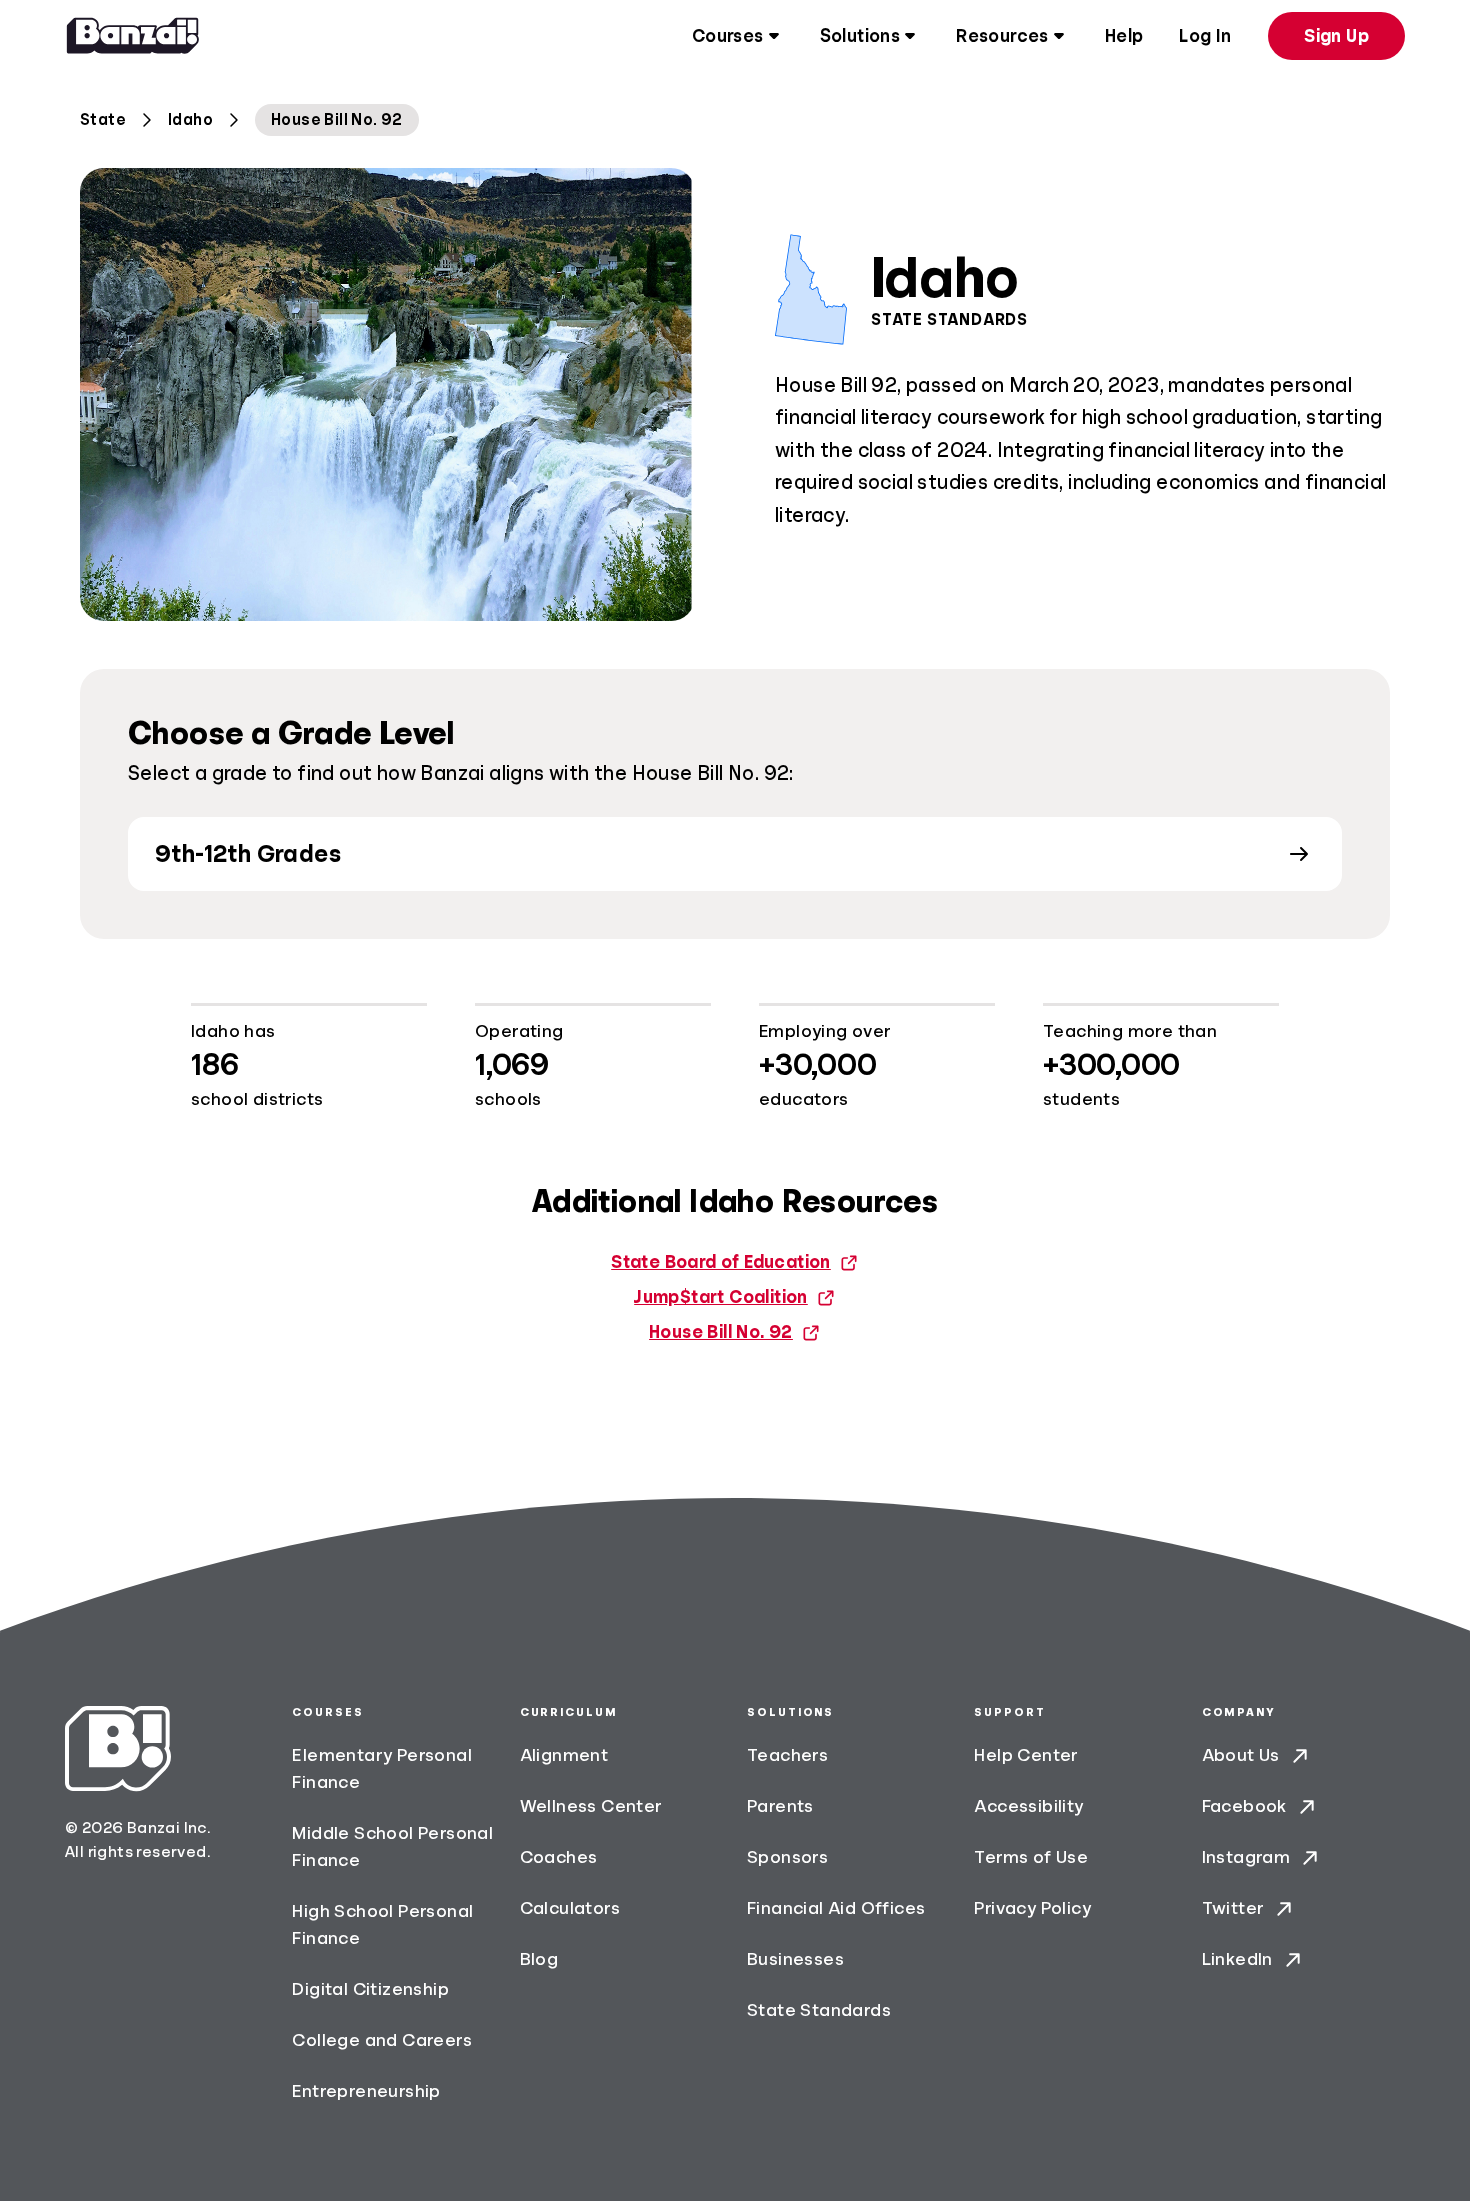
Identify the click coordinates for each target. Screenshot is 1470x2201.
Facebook (1244, 1806)
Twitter (1233, 1908)
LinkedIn (1237, 1959)
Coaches (559, 1857)
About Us (1241, 1755)
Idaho (190, 120)
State (103, 120)
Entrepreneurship (366, 2091)
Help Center (1026, 1755)
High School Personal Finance (382, 1924)
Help (1124, 36)
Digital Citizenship (370, 1989)
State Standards (819, 2010)
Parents (780, 1806)
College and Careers (382, 2040)
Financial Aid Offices (836, 1908)
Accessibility (1028, 1806)
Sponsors (787, 1857)
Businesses (795, 1959)
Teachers (787, 1755)
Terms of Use (1031, 1857)
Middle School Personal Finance (392, 1846)
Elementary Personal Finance (382, 1768)
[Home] (133, 36)
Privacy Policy (1032, 1908)
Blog (539, 1959)
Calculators (570, 1908)
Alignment (564, 1755)
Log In (1205, 36)
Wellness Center (591, 1806)
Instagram (1246, 1857)
